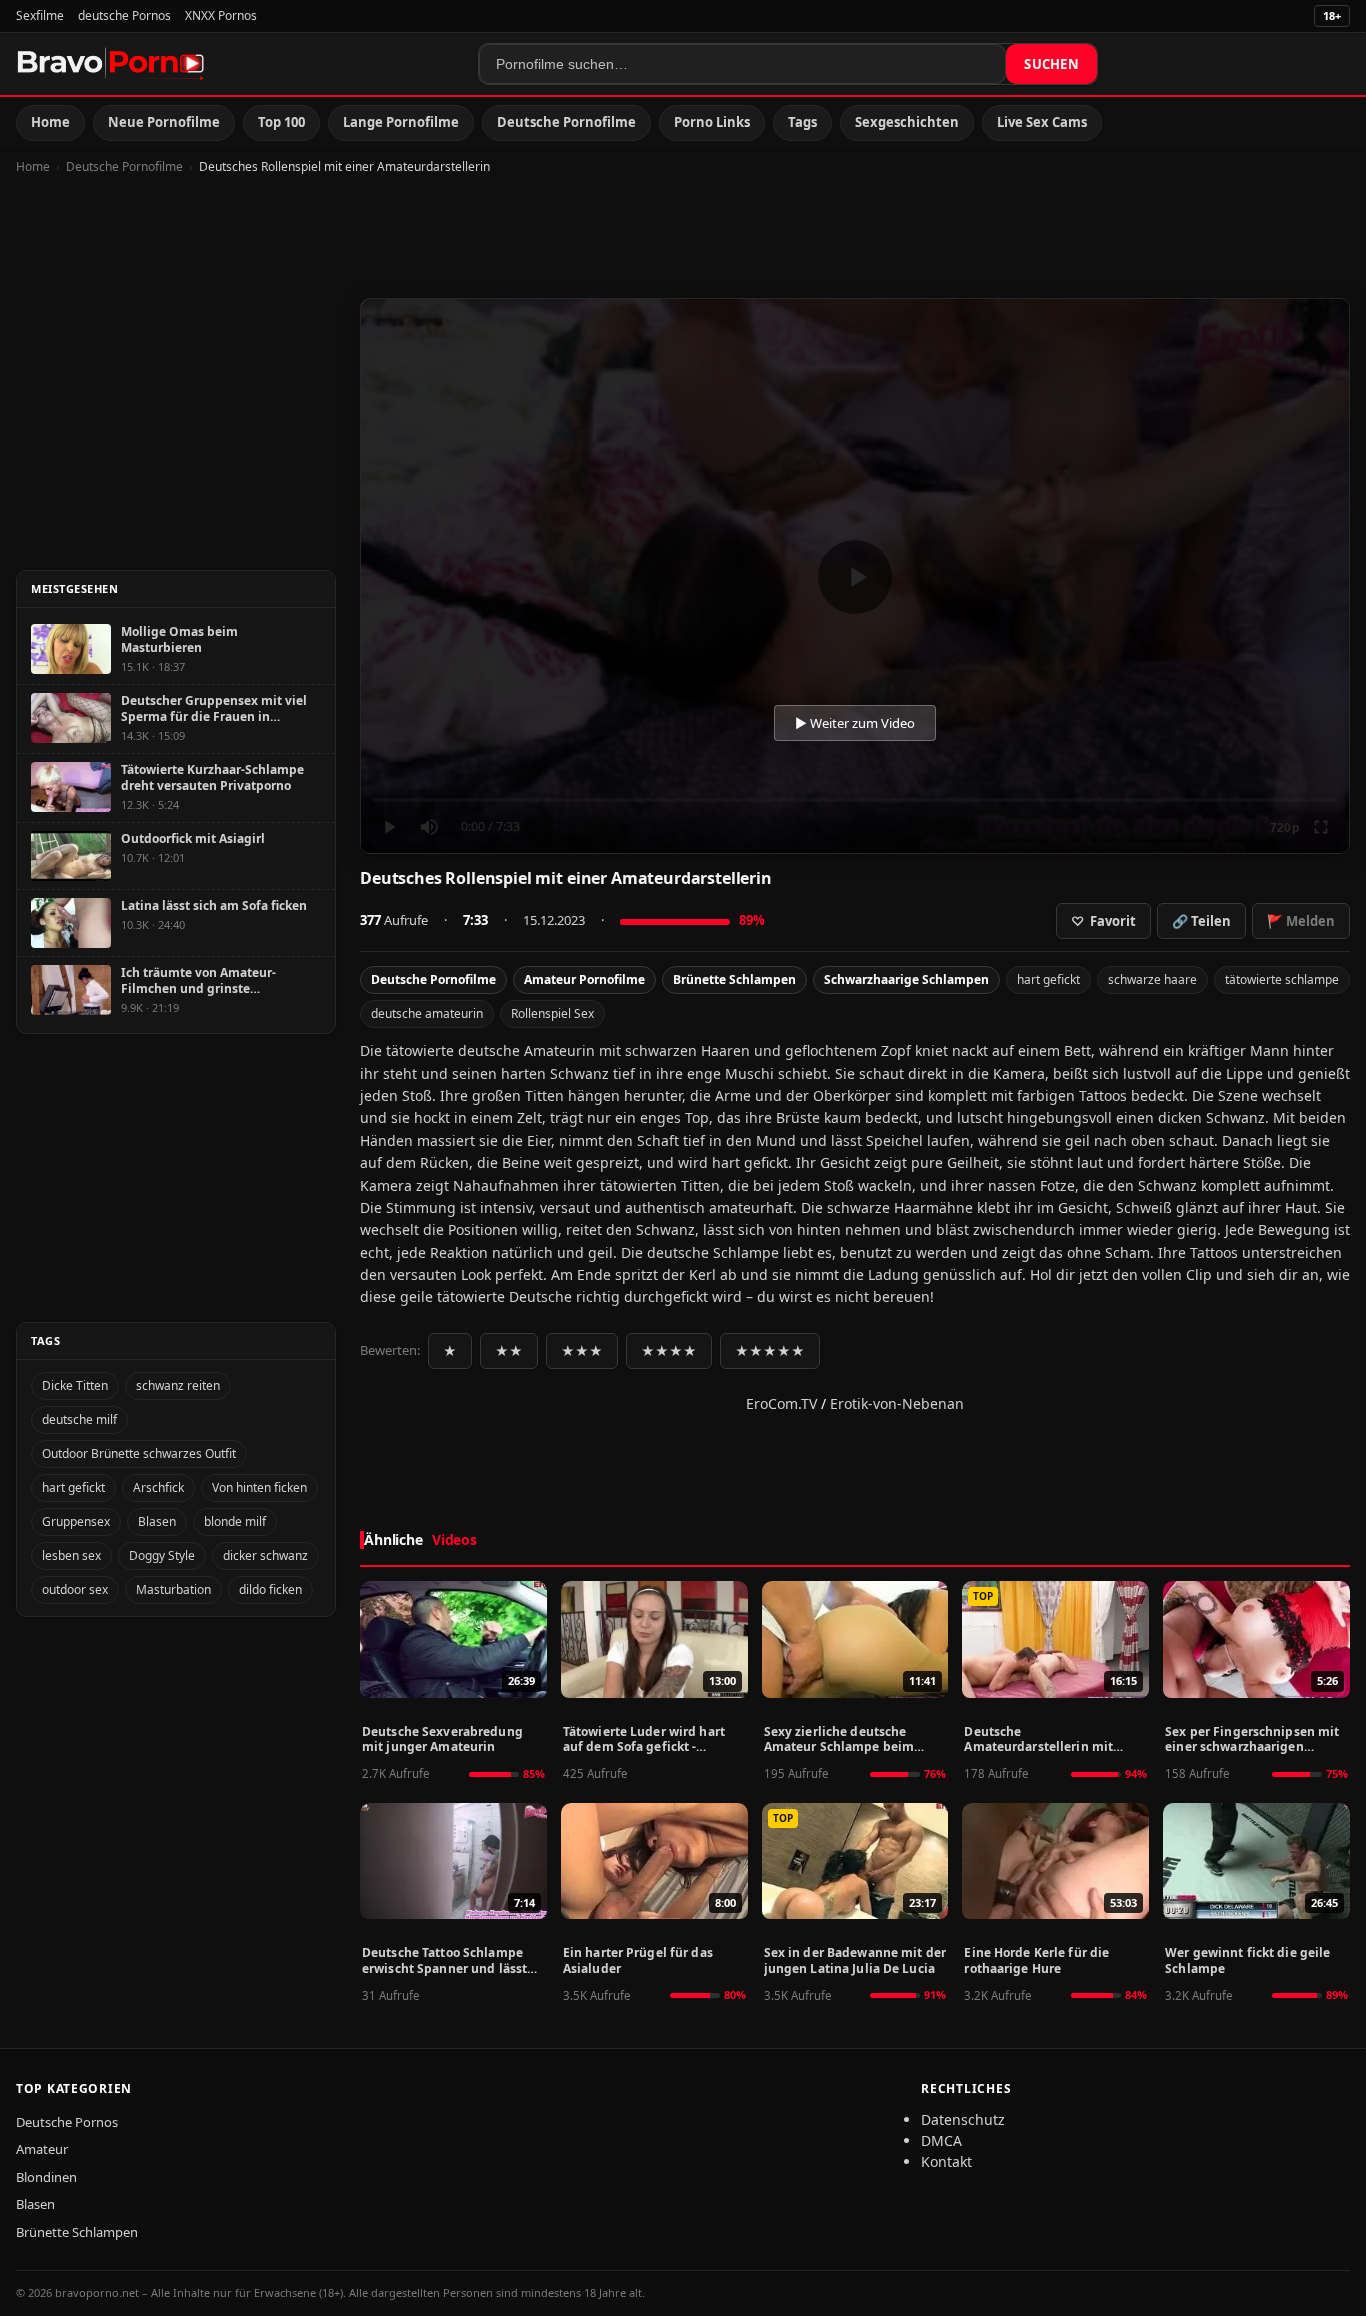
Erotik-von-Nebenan (897, 1403)
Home (50, 122)
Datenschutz (963, 2119)
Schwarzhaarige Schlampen (906, 979)
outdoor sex (75, 1589)
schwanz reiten (178, 1385)
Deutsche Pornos (67, 2122)
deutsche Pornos (124, 15)
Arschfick (158, 1487)
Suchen (1051, 64)
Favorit (1103, 921)
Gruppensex (76, 1521)
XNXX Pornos (221, 15)
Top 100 (281, 122)
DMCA (941, 2140)
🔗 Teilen (1201, 921)
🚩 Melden (1301, 921)
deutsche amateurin (427, 1013)
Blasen (157, 1521)
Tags (802, 122)
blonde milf (235, 1521)
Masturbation (173, 1589)
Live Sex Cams (1042, 122)
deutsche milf (79, 1419)
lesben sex (71, 1555)
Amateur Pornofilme (584, 979)
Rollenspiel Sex (552, 1013)
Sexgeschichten (907, 122)
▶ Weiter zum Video (855, 723)
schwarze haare (1152, 979)
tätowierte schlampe (1282, 979)
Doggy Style (162, 1555)
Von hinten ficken (259, 1487)
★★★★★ (770, 1351)
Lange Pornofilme (401, 122)
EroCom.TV (781, 1403)
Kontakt (946, 2161)
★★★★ (669, 1351)
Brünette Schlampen (734, 979)
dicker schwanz (265, 1555)
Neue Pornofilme (164, 122)
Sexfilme (40, 15)
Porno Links (712, 122)
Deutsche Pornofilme (566, 122)
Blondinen (46, 2177)
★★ (509, 1351)
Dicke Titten (75, 1385)
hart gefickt (1048, 979)
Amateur (42, 2149)
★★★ (582, 1351)
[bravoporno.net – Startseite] (111, 64)
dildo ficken (270, 1589)
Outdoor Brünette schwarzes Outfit (139, 1453)
